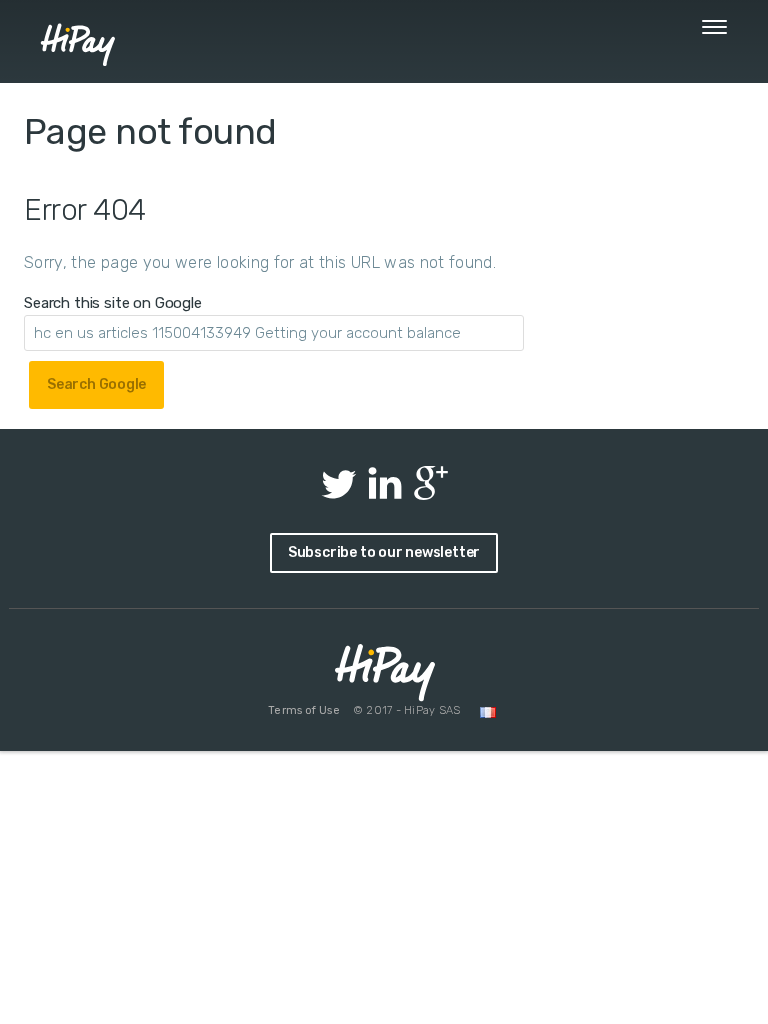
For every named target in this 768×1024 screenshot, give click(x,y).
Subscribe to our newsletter (384, 552)
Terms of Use (303, 710)
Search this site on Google (113, 303)
